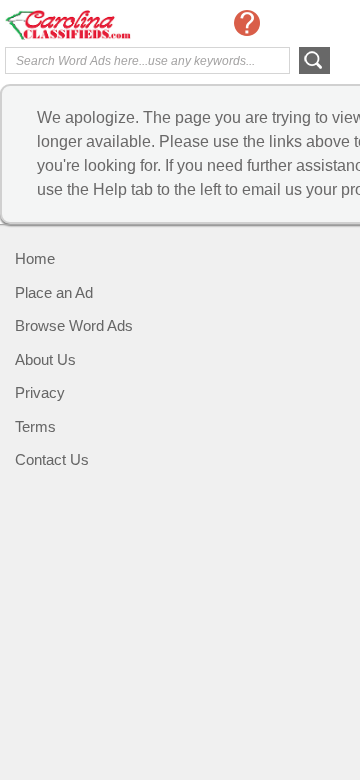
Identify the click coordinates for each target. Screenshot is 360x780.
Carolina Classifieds (85, 25)
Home (35, 258)
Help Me (247, 23)
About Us (45, 359)
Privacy (40, 392)
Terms (35, 426)
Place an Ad (54, 292)
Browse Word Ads (74, 325)
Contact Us (52, 459)
